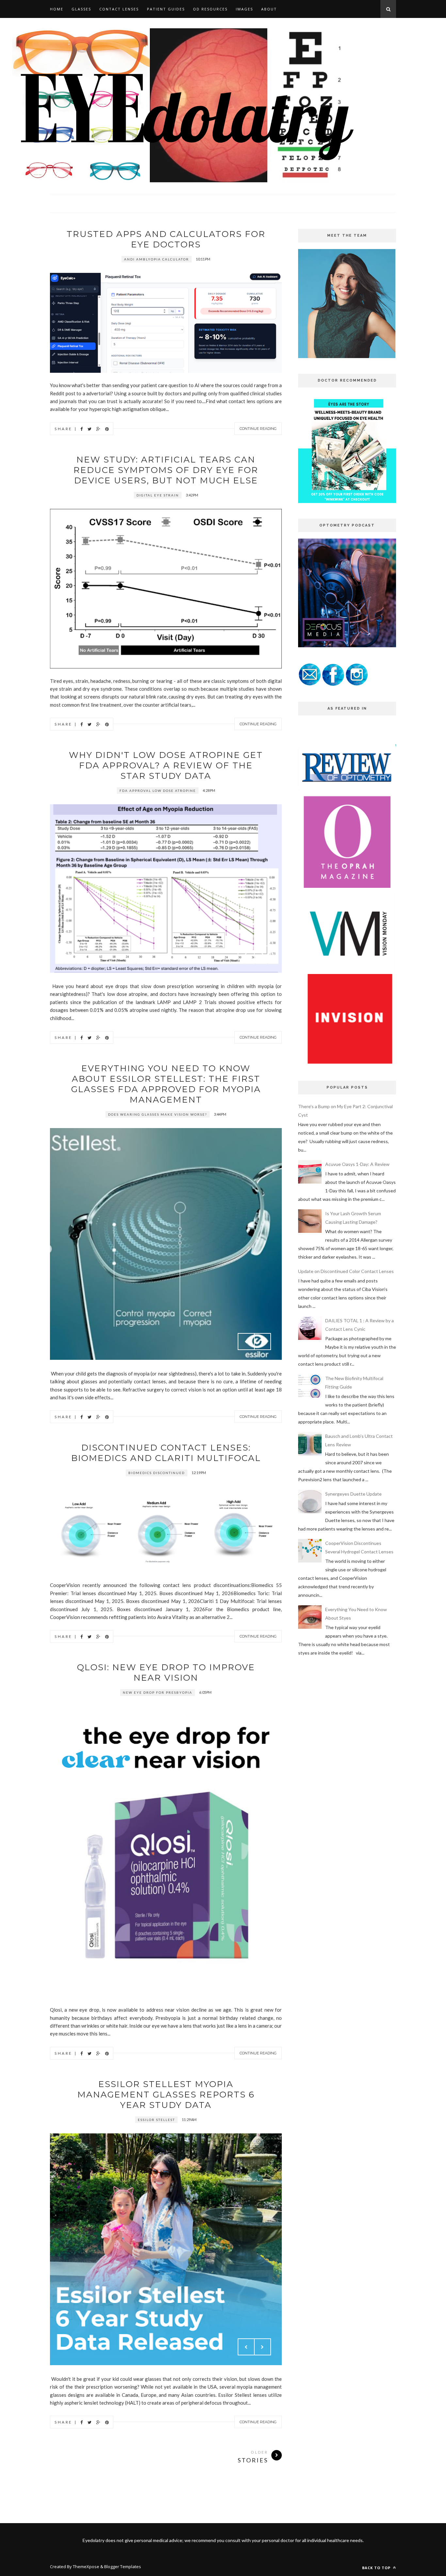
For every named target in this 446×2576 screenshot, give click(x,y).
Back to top (377, 2568)
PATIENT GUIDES (166, 9)
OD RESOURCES (210, 9)
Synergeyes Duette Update (353, 1494)
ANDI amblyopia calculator (157, 259)
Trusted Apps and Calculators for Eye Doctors (166, 239)
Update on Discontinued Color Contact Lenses (346, 1271)
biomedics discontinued (157, 1473)
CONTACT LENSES (119, 9)
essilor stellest (156, 2120)
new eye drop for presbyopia (158, 1692)
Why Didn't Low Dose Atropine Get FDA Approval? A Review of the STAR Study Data (166, 765)
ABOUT (269, 9)
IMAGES (244, 9)
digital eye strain (158, 495)
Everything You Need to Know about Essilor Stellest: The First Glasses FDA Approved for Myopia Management (166, 1084)
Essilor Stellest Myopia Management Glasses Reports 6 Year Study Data (166, 2095)
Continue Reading (258, 429)
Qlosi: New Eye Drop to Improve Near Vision (166, 1673)
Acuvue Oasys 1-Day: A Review (357, 1164)
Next (263, 954)
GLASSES (81, 9)
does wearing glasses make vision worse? (158, 1114)
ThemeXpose (86, 2567)
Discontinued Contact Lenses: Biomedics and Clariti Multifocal (166, 1453)
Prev (246, 954)
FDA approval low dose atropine (158, 791)
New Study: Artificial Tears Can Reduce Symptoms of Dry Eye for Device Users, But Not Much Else (166, 470)
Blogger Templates (123, 2567)
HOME (57, 9)
